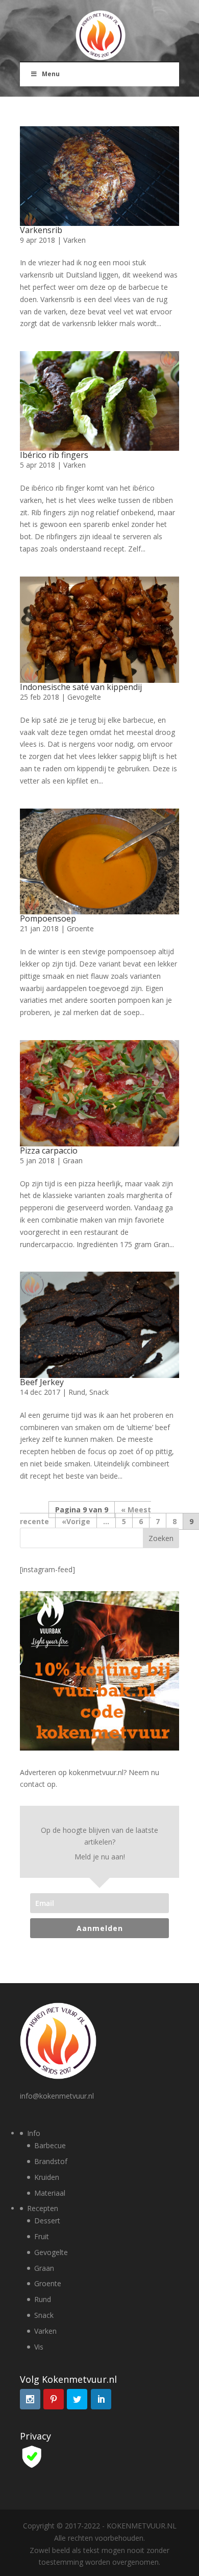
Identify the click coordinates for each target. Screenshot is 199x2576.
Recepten (43, 2208)
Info (34, 2133)
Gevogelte (84, 697)
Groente (80, 928)
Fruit (42, 2236)
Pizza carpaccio (49, 1151)
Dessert (47, 2221)
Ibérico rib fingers (54, 455)
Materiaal (50, 2193)
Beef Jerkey (42, 1382)
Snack (99, 1392)
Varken (74, 240)
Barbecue (50, 2145)
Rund (77, 1392)
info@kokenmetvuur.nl (57, 2096)
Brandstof (51, 2161)
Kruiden (47, 2177)
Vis (39, 2347)
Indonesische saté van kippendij (81, 687)
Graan (73, 1160)
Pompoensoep (48, 918)
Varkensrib (41, 230)
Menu (51, 74)
